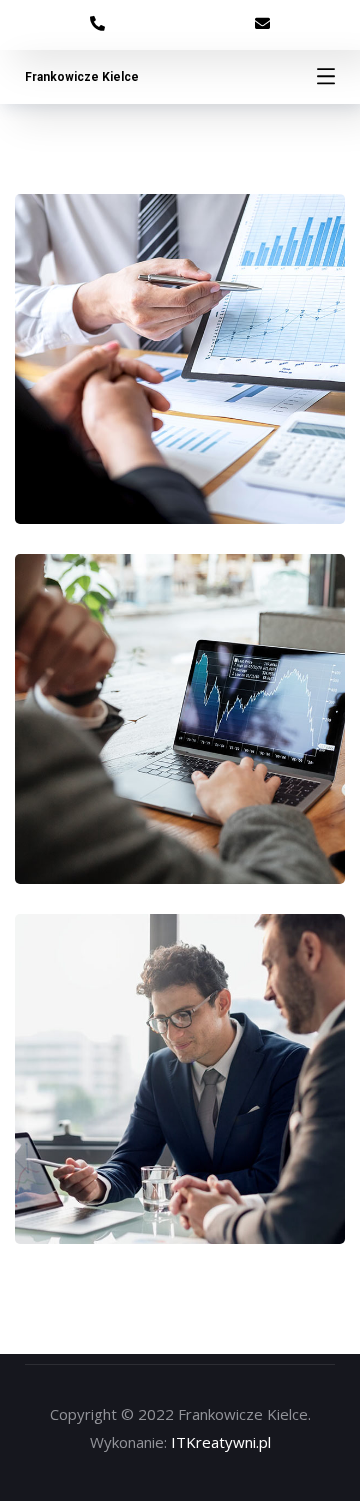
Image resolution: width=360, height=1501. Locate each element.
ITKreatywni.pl (221, 1442)
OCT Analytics (180, 738)
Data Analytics (180, 378)
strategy (222, 421)
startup (133, 421)
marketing (133, 781)
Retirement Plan (180, 1098)
